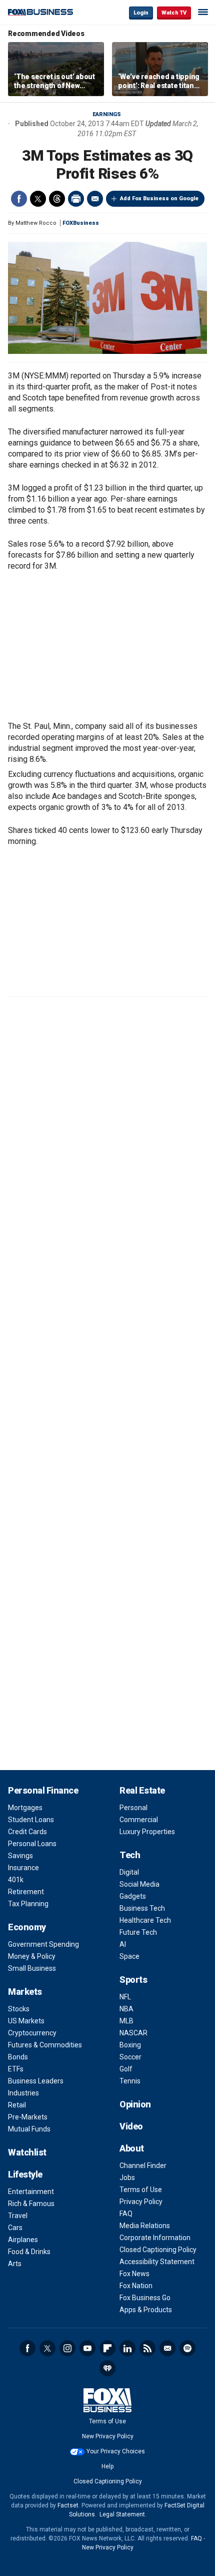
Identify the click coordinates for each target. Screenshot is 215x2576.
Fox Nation (136, 2286)
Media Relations (145, 2226)
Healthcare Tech (145, 1920)
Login (141, 13)
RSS (147, 2348)
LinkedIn (127, 2348)
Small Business (32, 1968)
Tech (130, 1855)
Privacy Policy (141, 2202)
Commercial (139, 1820)
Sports (133, 1980)
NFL (125, 1997)
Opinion (135, 2104)
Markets (25, 1992)
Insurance (23, 1868)
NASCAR (133, 2033)
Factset (68, 2505)
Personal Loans (32, 1844)
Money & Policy (32, 1956)
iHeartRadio (107, 2368)
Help (107, 2466)
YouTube (87, 2348)
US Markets (26, 2021)
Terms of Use (141, 2190)
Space (129, 1956)
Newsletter (167, 2348)
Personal (133, 1808)
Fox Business (40, 12)
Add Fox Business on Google (159, 198)
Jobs (127, 2178)
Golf (126, 2069)
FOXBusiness (81, 223)
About (132, 2148)
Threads (57, 199)
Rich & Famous (31, 2204)
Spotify (187, 2348)
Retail (17, 2105)
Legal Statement (122, 2514)
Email (95, 199)
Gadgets (133, 1896)
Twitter (38, 199)
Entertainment (31, 2192)
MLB (126, 2021)
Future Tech (138, 1932)
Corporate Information (155, 2238)
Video (131, 2126)
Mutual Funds (29, 2129)
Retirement (26, 1892)
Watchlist (27, 2152)
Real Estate (142, 1790)
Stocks (19, 2009)
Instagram (67, 2348)
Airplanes (23, 2240)
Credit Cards (27, 1832)
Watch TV (174, 13)
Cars (15, 2228)
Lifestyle (25, 2174)
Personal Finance (43, 1790)
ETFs (16, 2069)
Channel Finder (143, 2166)
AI (123, 1944)
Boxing (130, 2045)
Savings (20, 1856)
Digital (129, 1872)
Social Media (139, 1884)
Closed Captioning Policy (158, 2250)
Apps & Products (146, 2310)
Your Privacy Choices (116, 2451)
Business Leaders (36, 2081)
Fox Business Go (145, 2298)
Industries (23, 2093)
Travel (18, 2216)
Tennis (130, 2081)
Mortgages (25, 1808)
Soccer (130, 2057)
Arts (15, 2264)
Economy (27, 1927)
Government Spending (43, 1944)
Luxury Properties (147, 1832)
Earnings (107, 114)
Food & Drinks (29, 2252)
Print (76, 199)
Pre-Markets (28, 2117)
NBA (126, 2009)
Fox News (134, 2274)
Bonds (18, 2057)
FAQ (126, 2214)
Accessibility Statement (157, 2262)
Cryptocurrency (32, 2033)
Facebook (19, 199)
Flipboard (107, 2348)
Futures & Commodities (45, 2045)
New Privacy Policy (108, 2436)
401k (16, 1880)
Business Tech (142, 1908)
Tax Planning (28, 1904)
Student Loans (31, 1820)
